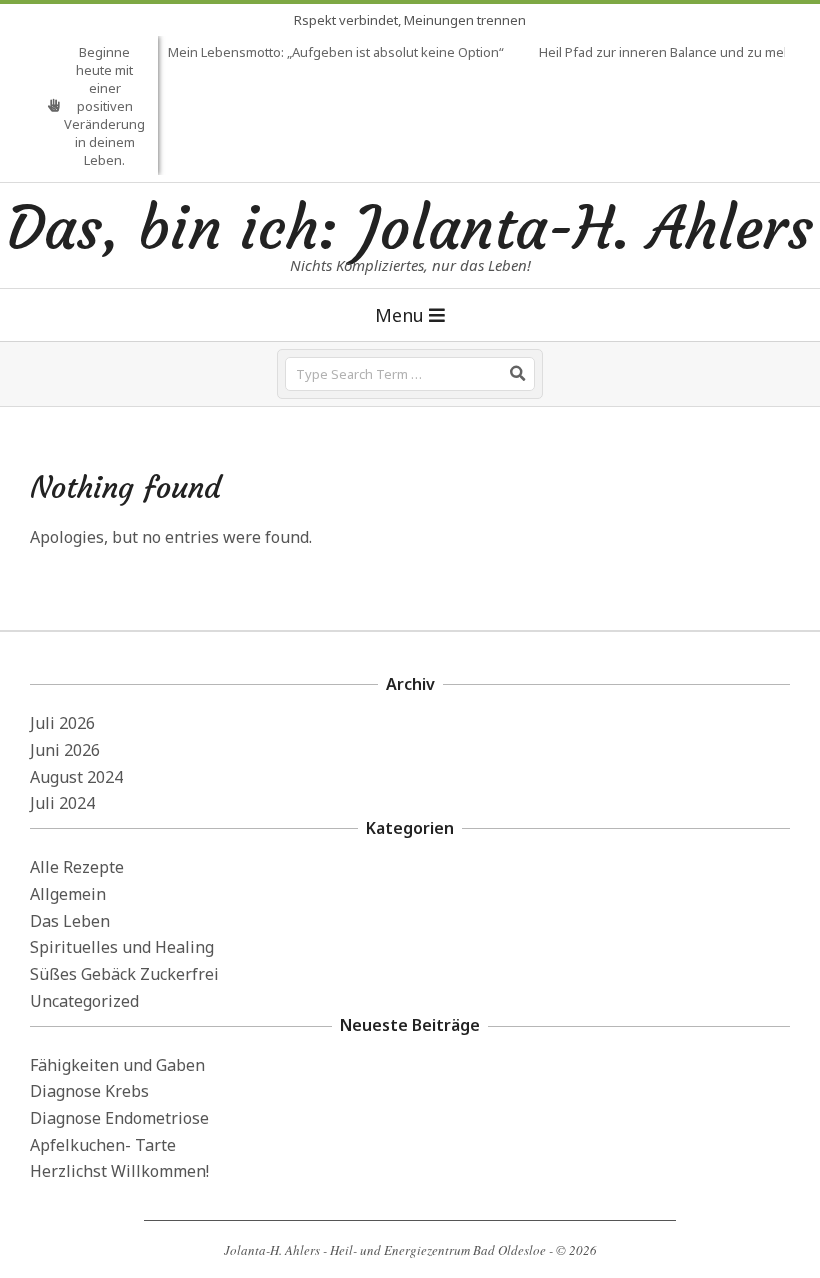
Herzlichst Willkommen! (119, 1171)
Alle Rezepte (77, 867)
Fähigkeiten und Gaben (117, 1065)
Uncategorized (84, 1001)
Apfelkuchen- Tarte (103, 1145)
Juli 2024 (62, 803)
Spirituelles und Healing (122, 947)
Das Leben (70, 921)
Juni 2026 (65, 750)
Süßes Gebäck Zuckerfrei (124, 974)
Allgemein (68, 894)
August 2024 (76, 777)
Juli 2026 (62, 723)
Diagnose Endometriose (119, 1118)
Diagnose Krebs (89, 1091)
